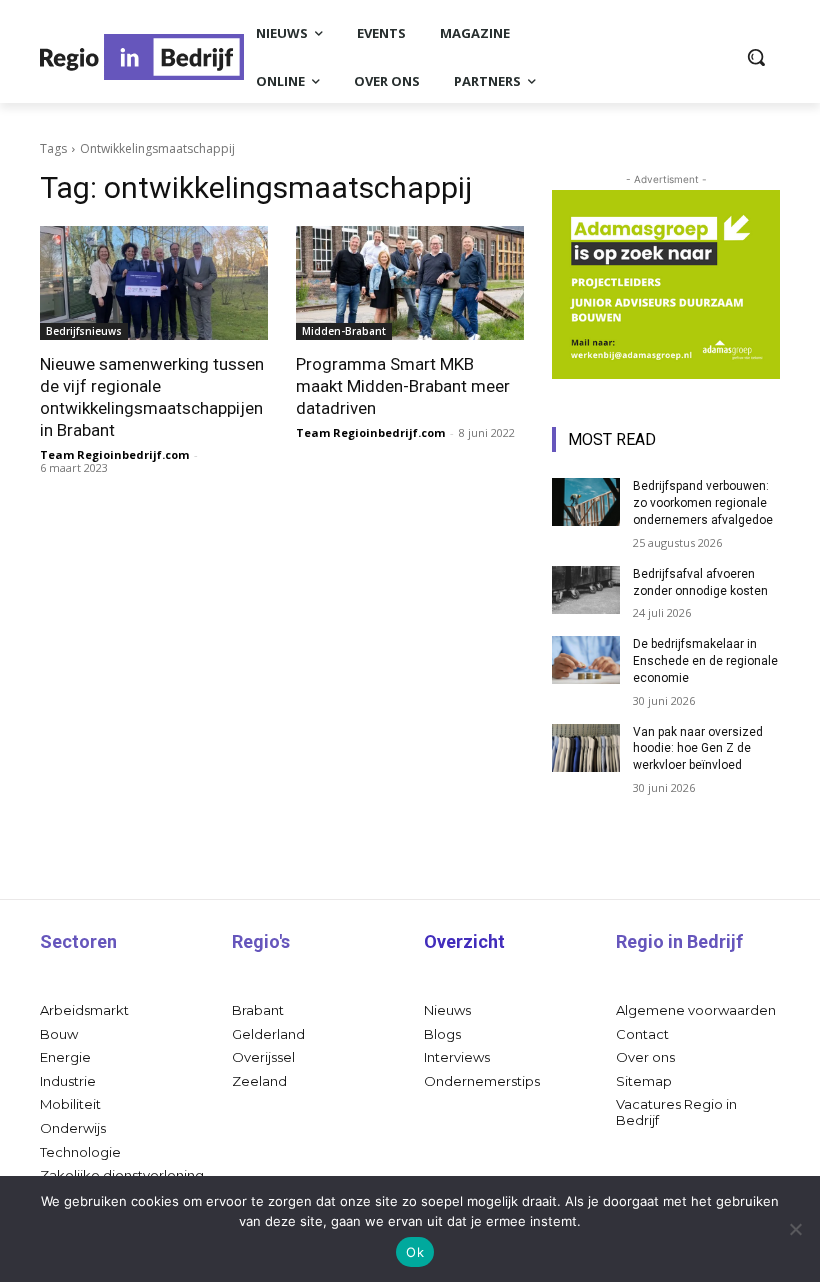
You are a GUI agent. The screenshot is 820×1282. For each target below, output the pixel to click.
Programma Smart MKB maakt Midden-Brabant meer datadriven (403, 386)
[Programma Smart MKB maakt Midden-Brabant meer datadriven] (410, 283)
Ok (415, 1252)
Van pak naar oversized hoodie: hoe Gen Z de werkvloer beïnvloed (698, 749)
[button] (756, 57)
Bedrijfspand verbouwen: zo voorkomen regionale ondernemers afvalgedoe (703, 503)
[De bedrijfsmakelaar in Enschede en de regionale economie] (586, 660)
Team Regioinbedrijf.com (114, 454)
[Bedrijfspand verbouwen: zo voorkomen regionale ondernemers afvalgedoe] (586, 502)
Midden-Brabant (344, 331)
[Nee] (795, 1229)
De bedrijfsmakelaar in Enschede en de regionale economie (705, 661)
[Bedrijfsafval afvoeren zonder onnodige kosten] (586, 590)
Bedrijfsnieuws (84, 331)
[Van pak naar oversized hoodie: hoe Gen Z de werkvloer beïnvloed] (586, 748)
